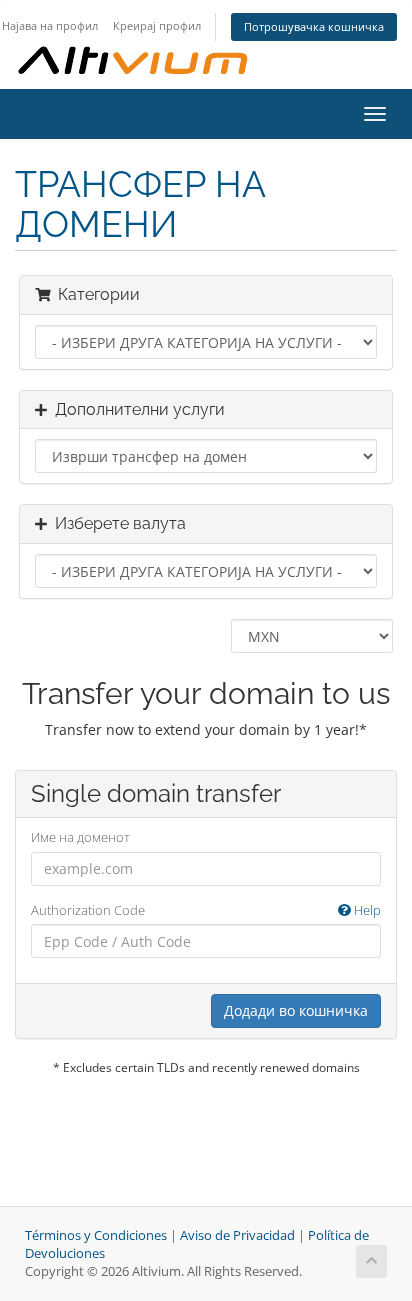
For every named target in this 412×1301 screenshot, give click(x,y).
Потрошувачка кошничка (314, 26)
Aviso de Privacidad (237, 1235)
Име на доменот (80, 837)
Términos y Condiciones (96, 1235)
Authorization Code (206, 910)
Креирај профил (157, 25)
